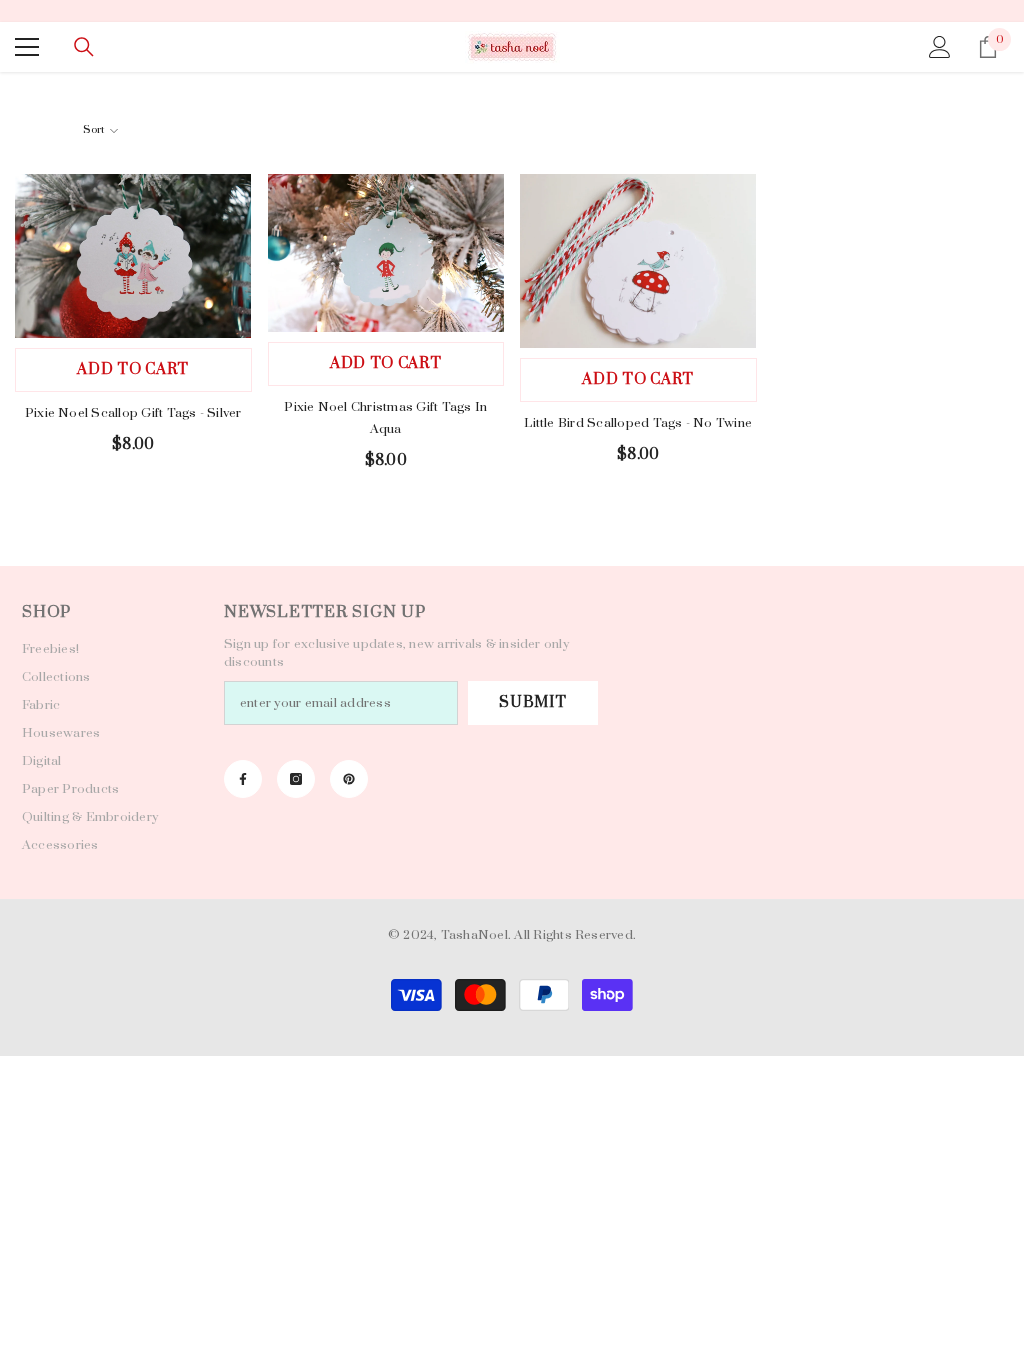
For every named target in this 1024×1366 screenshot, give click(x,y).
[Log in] (940, 47)
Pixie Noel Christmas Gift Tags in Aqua (385, 418)
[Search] (84, 47)
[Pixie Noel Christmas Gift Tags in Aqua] (386, 253)
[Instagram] (296, 779)
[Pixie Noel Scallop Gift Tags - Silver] (133, 256)
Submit (532, 702)
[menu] (27, 47)
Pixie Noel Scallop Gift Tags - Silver (133, 413)
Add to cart (133, 369)
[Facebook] (243, 779)
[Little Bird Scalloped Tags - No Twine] (638, 261)
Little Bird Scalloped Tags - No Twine (638, 423)
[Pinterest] (349, 779)
